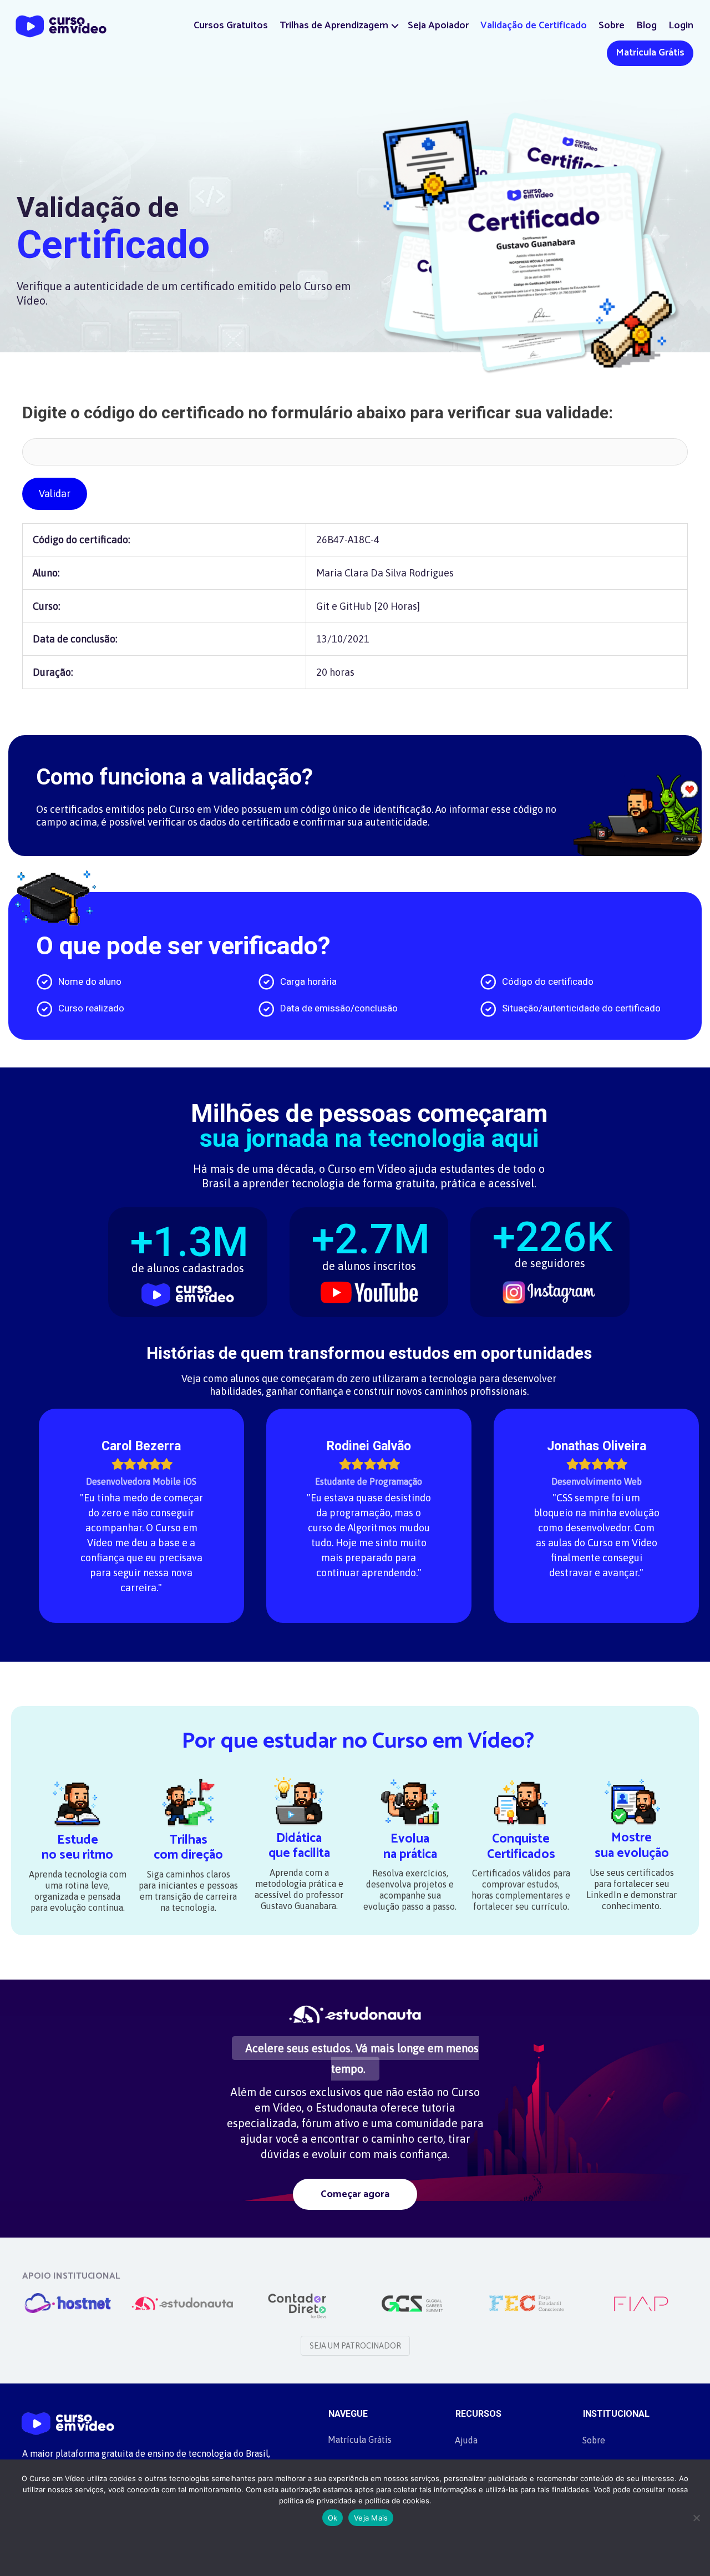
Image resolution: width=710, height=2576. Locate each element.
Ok (333, 2518)
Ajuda (466, 2440)
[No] (696, 2518)
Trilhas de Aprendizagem (334, 26)
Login (681, 26)
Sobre (612, 26)
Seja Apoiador (438, 26)
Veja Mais (371, 2518)
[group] (188, 1255)
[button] (395, 26)
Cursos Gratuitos (231, 26)
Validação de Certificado (534, 26)
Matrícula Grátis (650, 53)
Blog (646, 26)
